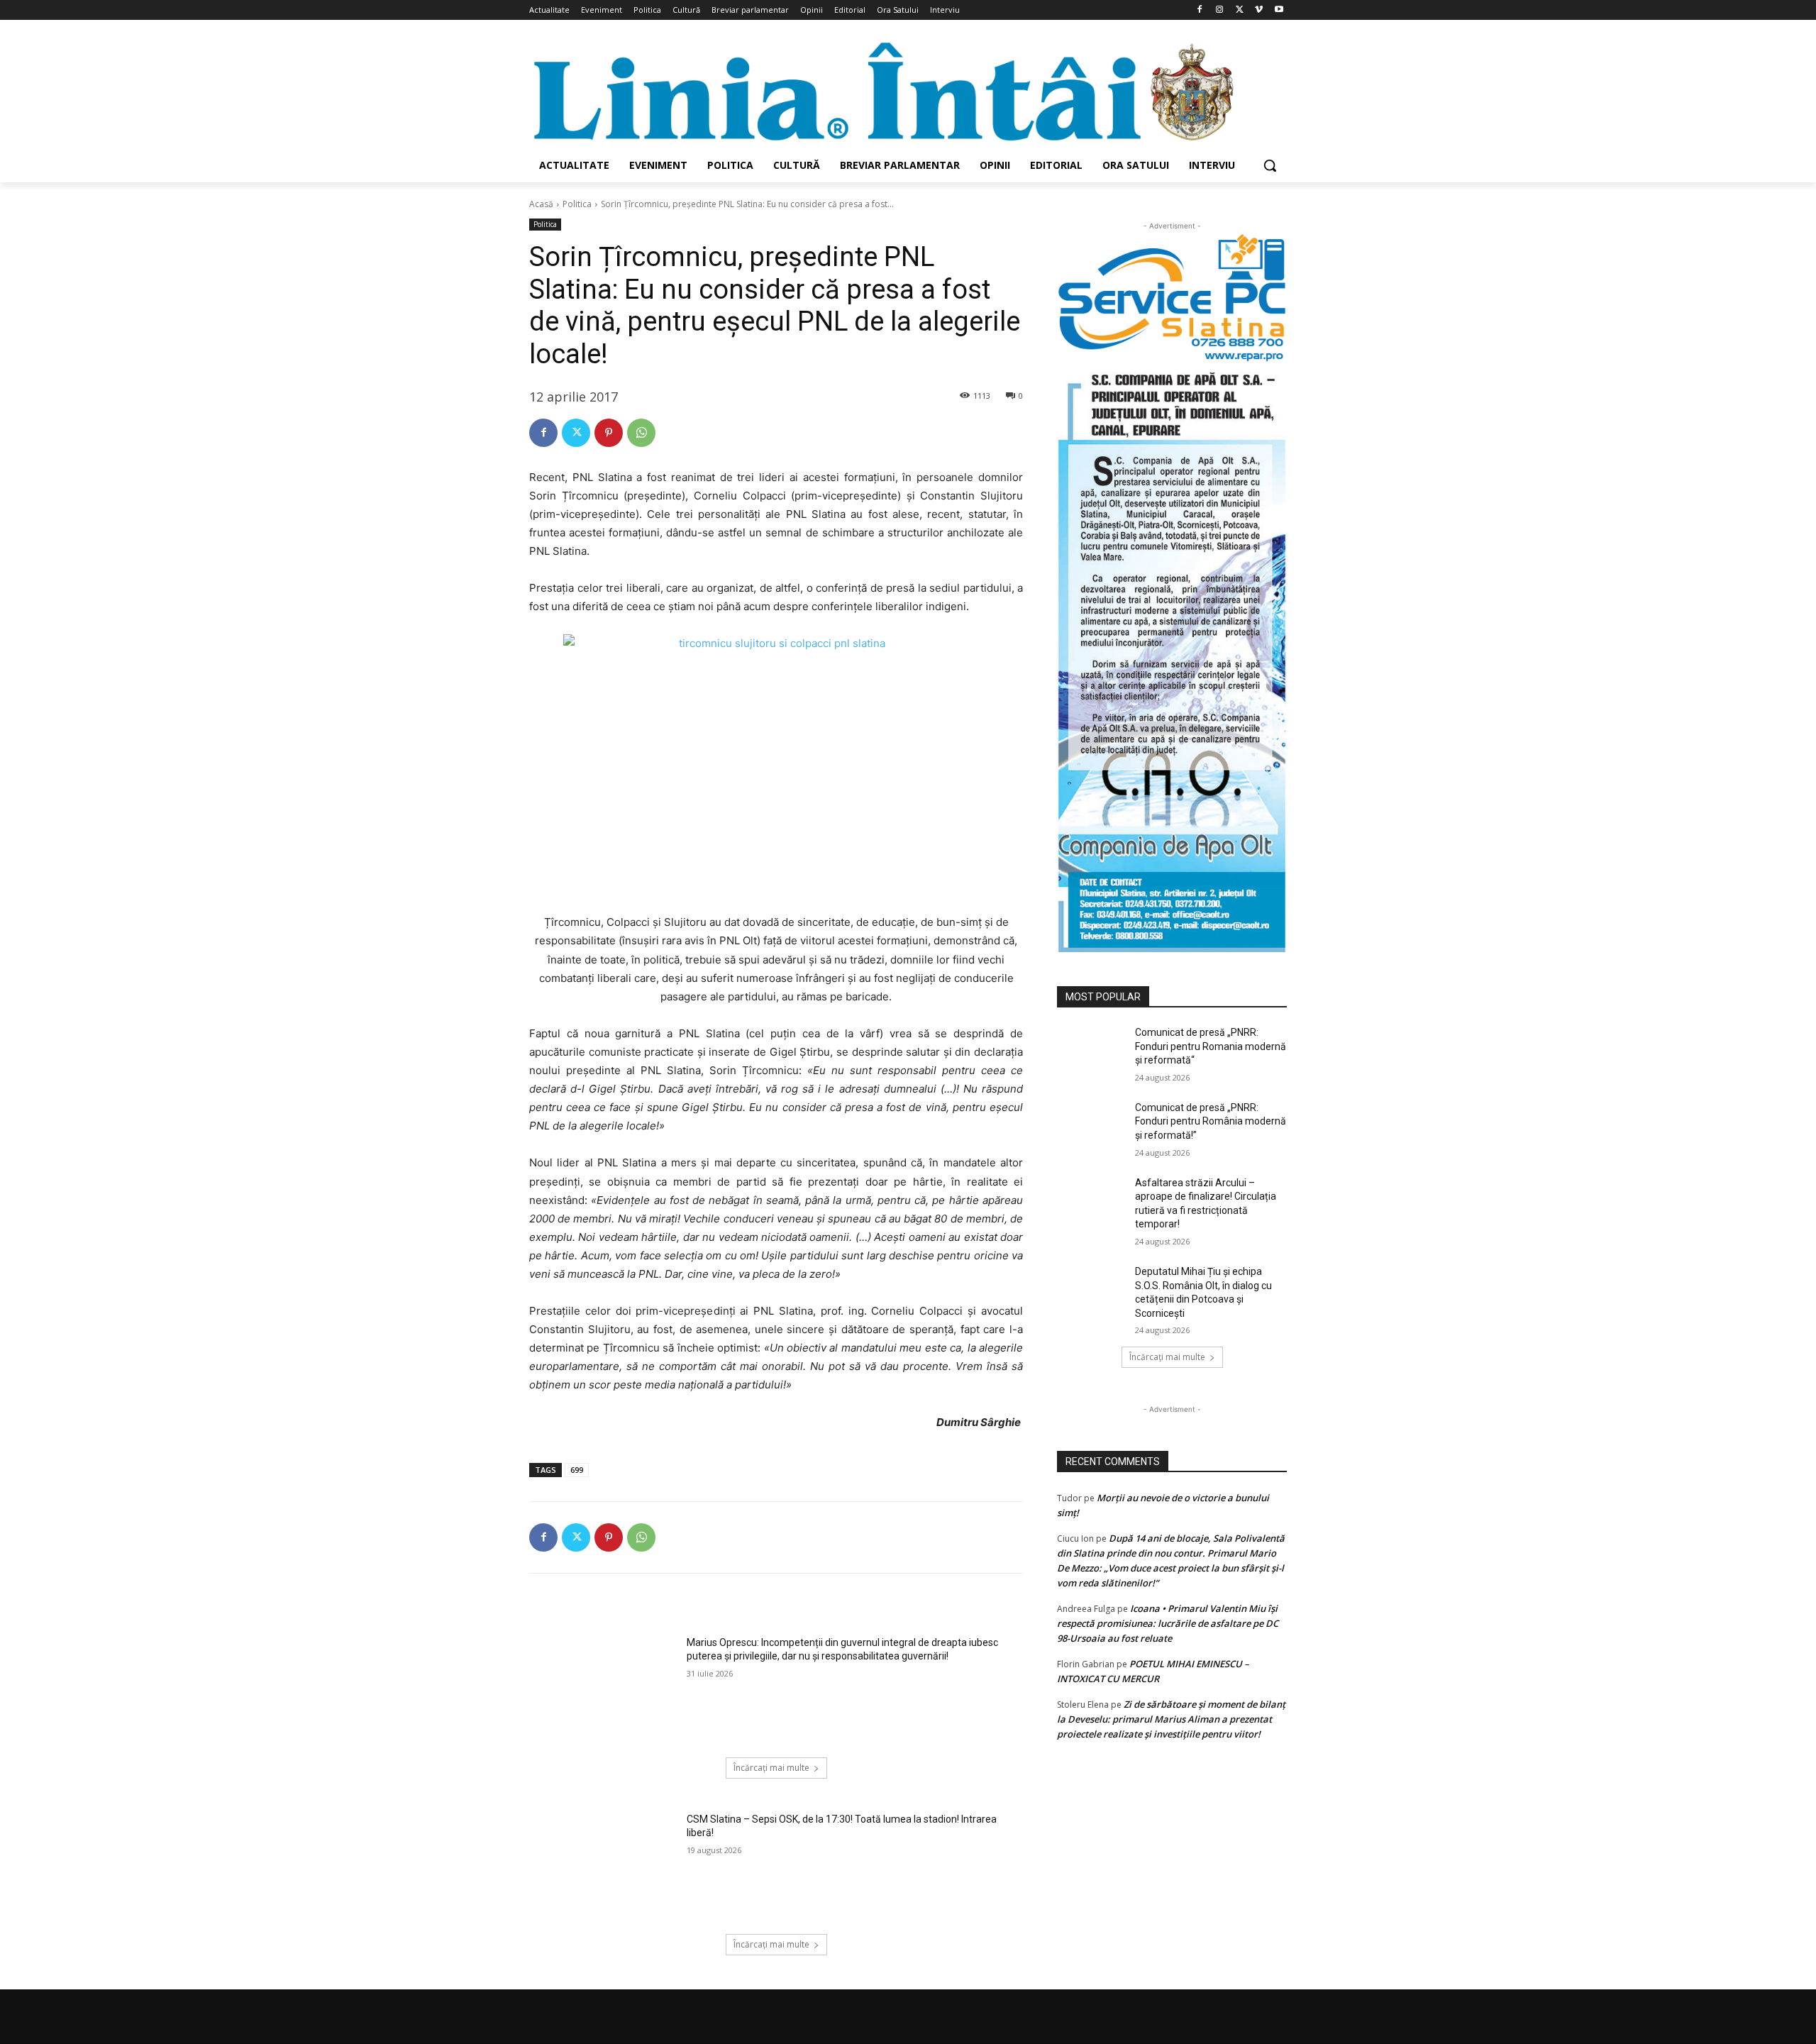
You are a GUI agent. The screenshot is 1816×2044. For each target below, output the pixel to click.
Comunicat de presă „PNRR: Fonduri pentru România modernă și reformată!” (1211, 1121)
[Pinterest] (609, 433)
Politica (577, 204)
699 (577, 1470)
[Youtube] (1279, 10)
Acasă (541, 204)
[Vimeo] (1259, 10)
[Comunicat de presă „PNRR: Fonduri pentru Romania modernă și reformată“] (1091, 1050)
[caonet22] (1172, 657)
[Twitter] (1240, 10)
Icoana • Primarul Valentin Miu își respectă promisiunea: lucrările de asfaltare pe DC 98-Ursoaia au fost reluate (1168, 1623)
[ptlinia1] (1172, 298)
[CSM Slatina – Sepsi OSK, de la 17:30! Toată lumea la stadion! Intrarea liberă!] (603, 1865)
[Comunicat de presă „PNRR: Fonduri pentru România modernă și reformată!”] (1091, 1125)
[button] (1270, 165)
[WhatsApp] (641, 433)
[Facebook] (1200, 10)
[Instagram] (1220, 10)
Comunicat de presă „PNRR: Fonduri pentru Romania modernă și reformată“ (1211, 1046)
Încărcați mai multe (771, 1768)
